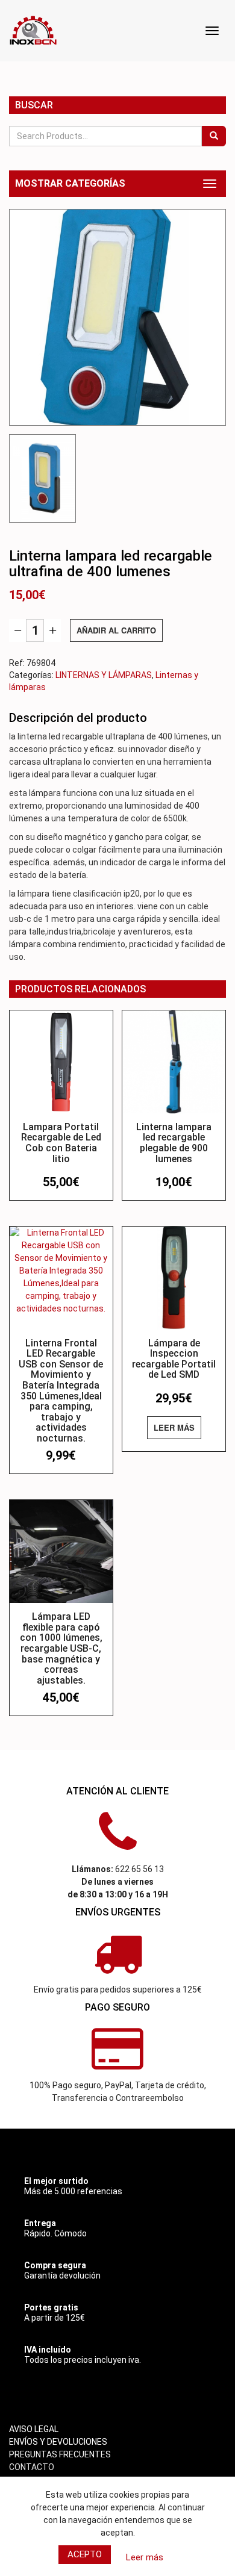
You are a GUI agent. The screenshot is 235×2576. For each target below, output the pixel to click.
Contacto (32, 2467)
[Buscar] (214, 136)
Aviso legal (34, 2429)
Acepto (85, 2554)
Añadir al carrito (116, 630)
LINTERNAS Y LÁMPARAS (104, 675)
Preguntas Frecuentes (60, 2454)
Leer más (174, 1427)
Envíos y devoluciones (58, 2442)
